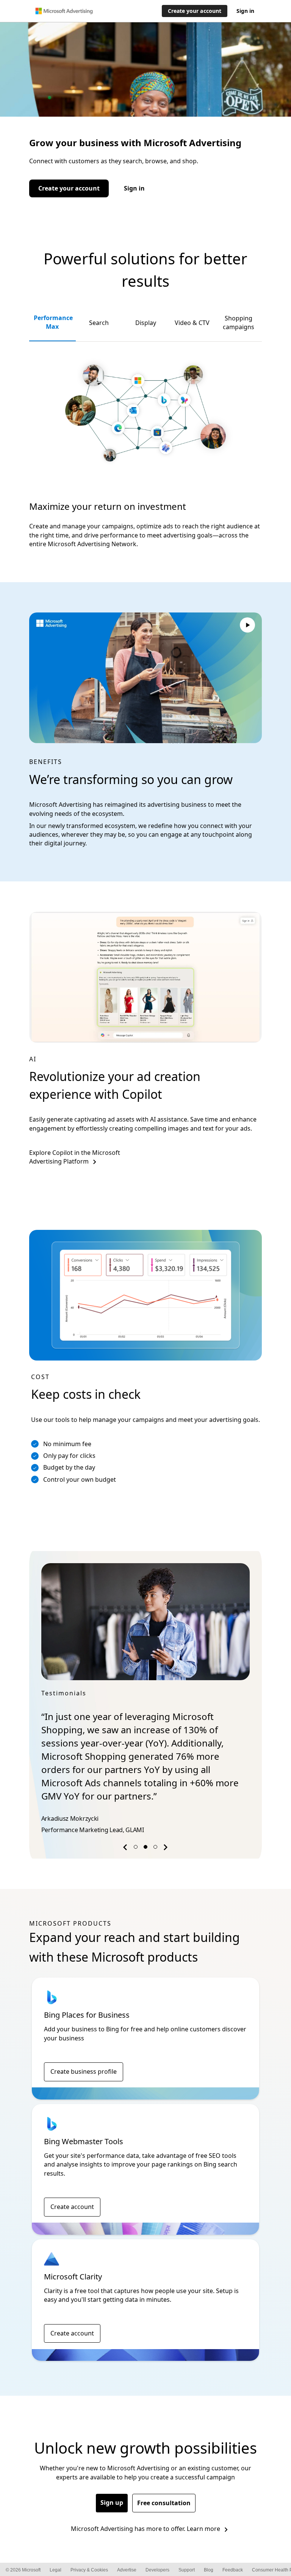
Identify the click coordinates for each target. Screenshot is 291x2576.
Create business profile (84, 2071)
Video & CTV (192, 323)
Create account (72, 2207)
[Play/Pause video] (247, 626)
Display (146, 323)
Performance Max (53, 322)
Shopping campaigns (239, 323)
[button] (126, 1849)
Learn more (203, 2529)
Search (99, 323)
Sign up (112, 2503)
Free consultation (164, 2503)
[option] (145, 1700)
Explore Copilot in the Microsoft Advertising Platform (75, 1157)
